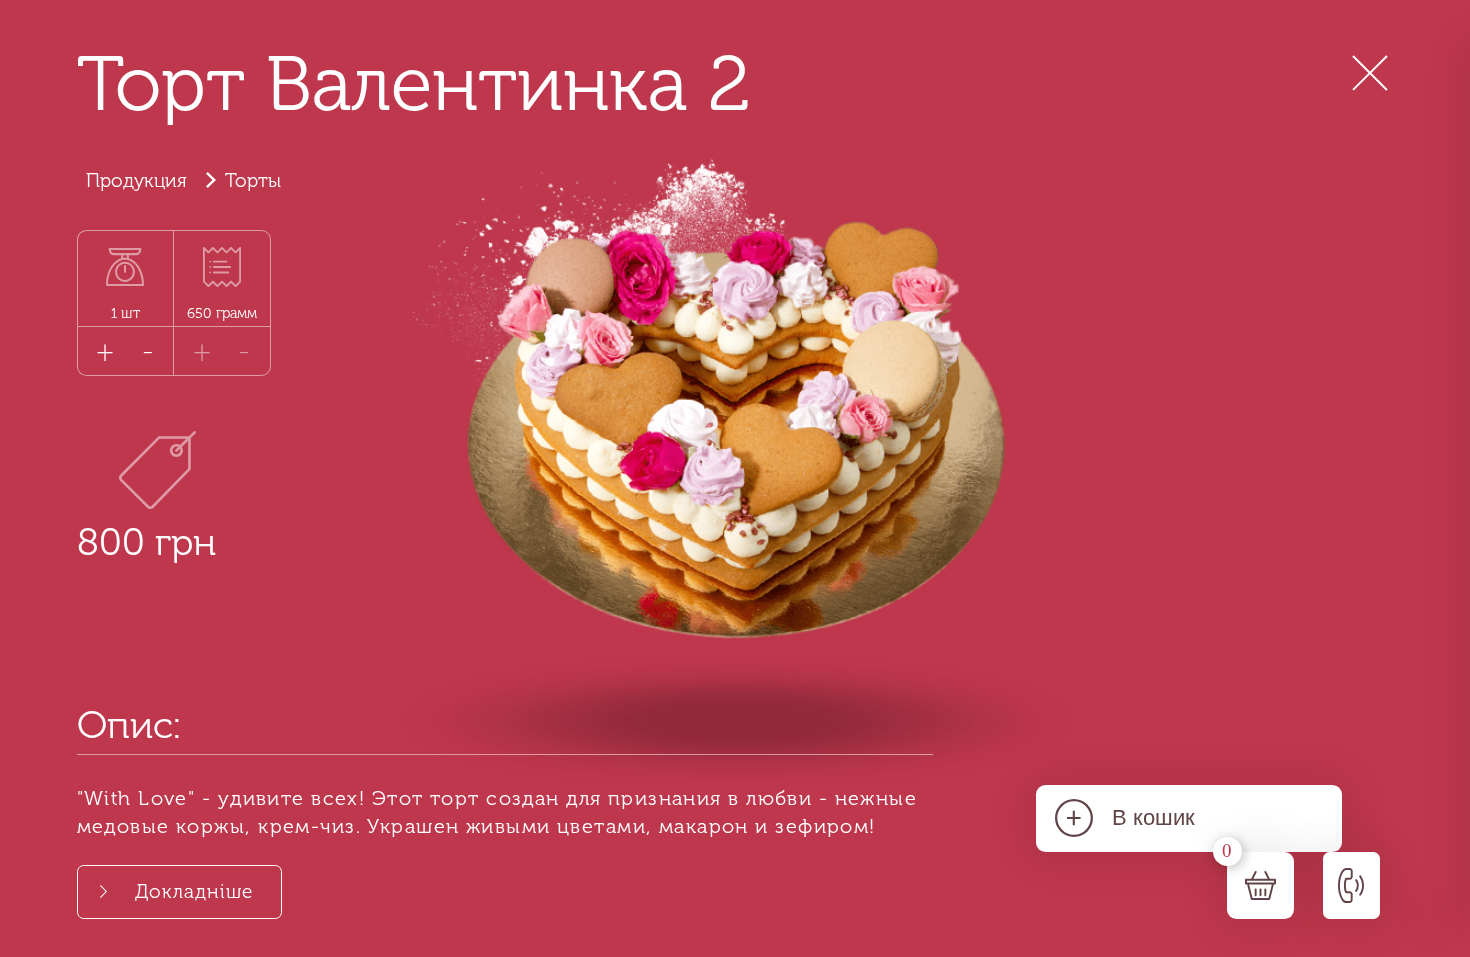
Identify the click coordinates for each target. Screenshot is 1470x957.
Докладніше (194, 891)
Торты (253, 180)
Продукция (136, 180)
